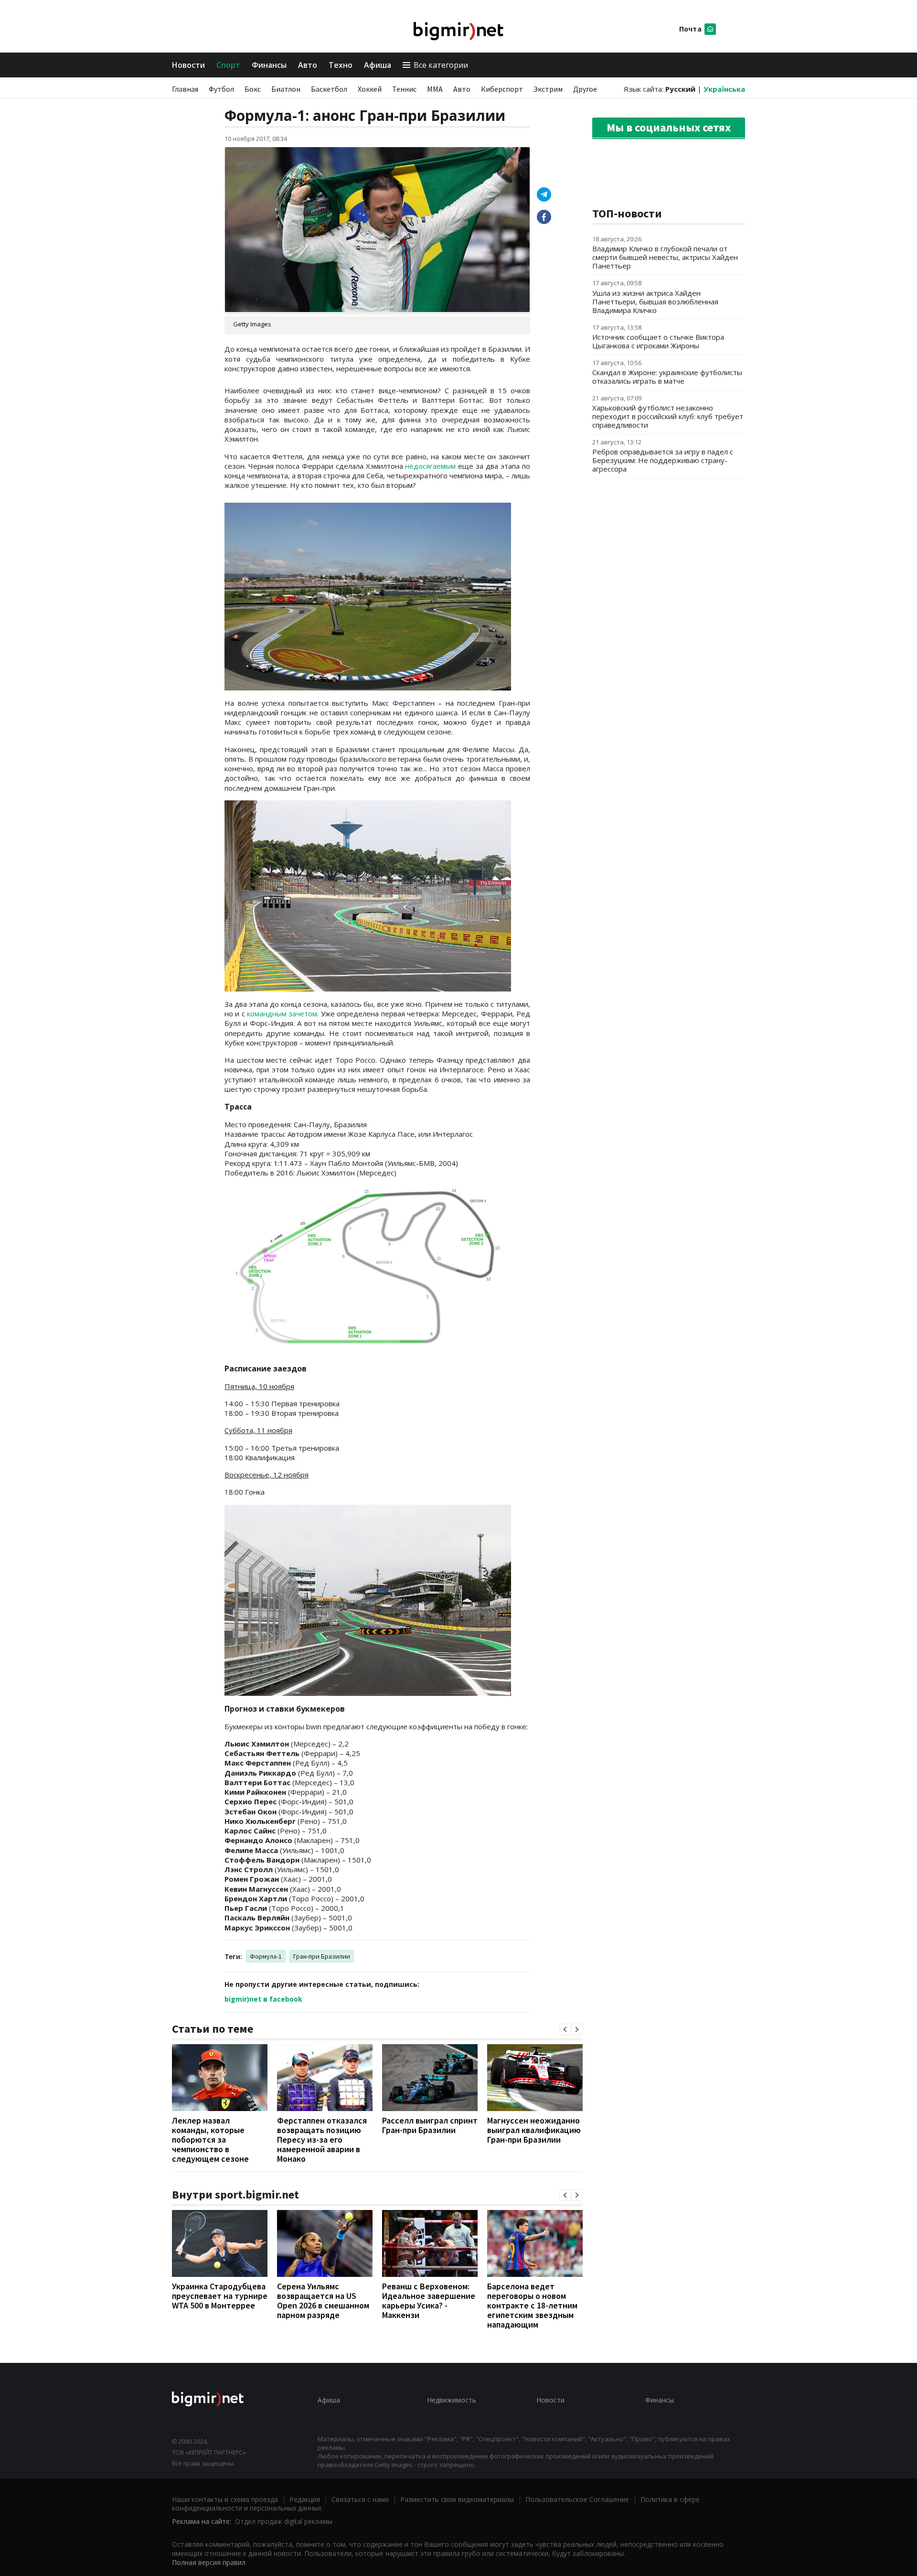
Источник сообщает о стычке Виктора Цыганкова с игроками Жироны (658, 341)
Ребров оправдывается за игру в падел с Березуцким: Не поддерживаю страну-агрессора (663, 460)
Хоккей (370, 89)
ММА (435, 89)
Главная (185, 89)
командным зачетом (282, 1013)
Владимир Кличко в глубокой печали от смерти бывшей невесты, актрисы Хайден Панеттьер (665, 257)
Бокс (253, 89)
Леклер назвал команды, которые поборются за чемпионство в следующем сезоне (210, 2139)
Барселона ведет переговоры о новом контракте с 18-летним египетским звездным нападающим (532, 2305)
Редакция (305, 2499)
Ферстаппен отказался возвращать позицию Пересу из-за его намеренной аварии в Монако (322, 2139)
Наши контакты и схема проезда (225, 2499)
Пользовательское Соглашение (577, 2499)
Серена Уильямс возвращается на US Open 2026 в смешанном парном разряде (323, 2301)
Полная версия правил (209, 2562)
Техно (341, 65)
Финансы (269, 65)
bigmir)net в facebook (263, 1999)
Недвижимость (452, 2400)
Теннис (404, 89)
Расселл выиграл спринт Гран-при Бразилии (430, 2125)
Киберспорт (502, 89)
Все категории (441, 65)
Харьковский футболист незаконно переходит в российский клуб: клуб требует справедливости (668, 416)
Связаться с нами (360, 2499)
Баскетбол (329, 89)
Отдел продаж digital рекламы (284, 2521)
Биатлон (286, 89)
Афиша (378, 65)
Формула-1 (266, 1956)
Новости (188, 65)
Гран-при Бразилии (322, 1956)
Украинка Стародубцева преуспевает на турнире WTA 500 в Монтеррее (220, 2296)
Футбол (221, 89)
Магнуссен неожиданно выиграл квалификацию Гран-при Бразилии (534, 2130)
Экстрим (548, 89)
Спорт (228, 65)
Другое (585, 89)
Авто (308, 65)
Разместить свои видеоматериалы (457, 2499)
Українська (724, 89)
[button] (565, 2029)
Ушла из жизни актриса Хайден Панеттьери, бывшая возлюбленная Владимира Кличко (655, 302)
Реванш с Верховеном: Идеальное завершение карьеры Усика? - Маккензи (429, 2301)
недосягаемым (430, 466)
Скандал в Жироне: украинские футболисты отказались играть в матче (667, 377)
